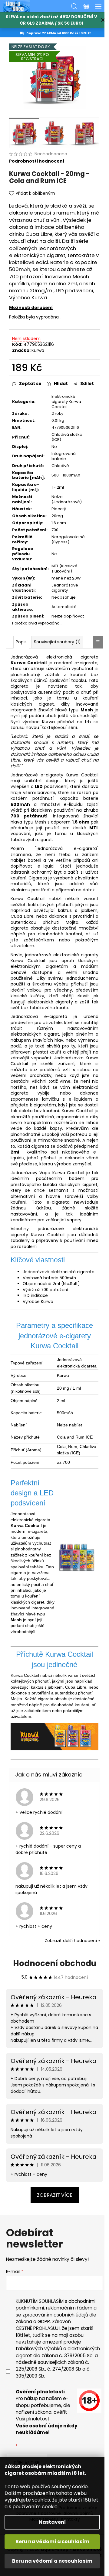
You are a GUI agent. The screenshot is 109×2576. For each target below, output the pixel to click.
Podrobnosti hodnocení (37, 161)
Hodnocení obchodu (55, 1963)
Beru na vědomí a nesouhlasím (52, 2561)
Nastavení (52, 2522)
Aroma (34, 1450)
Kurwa (38, 350)
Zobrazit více (55, 2195)
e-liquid (46, 866)
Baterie (59, 262)
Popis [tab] (21, 642)
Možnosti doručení (31, 308)
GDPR (44, 2321)
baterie (91, 798)
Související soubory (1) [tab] (57, 642)
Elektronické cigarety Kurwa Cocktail (66, 402)
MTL (94, 828)
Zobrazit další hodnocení (71, 1941)
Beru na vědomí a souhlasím (52, 2542)
